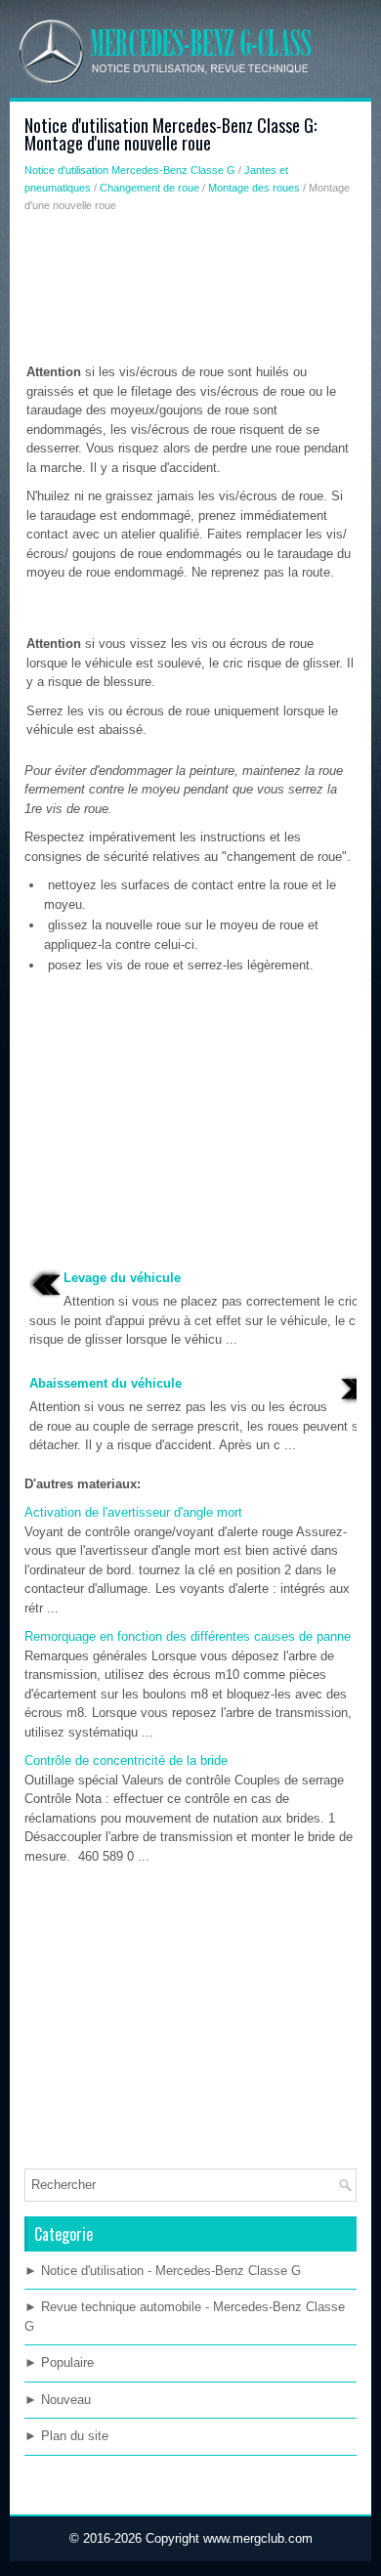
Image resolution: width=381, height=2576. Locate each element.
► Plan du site (66, 2436)
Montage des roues (254, 188)
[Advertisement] (190, 292)
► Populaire (59, 2362)
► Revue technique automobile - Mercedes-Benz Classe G (185, 2317)
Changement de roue (149, 188)
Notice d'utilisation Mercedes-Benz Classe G (130, 170)
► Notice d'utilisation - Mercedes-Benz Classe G (163, 2271)
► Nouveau (58, 2400)
